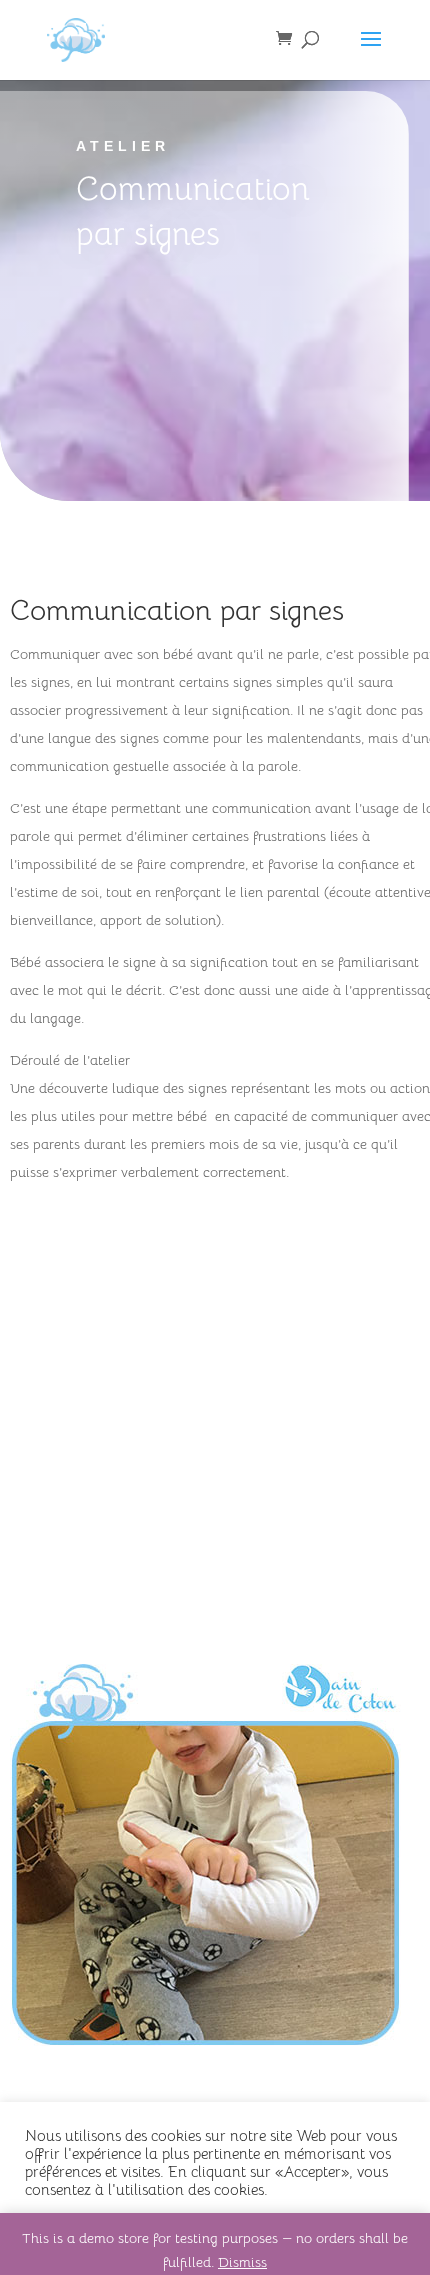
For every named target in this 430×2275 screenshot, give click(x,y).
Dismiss (242, 2262)
